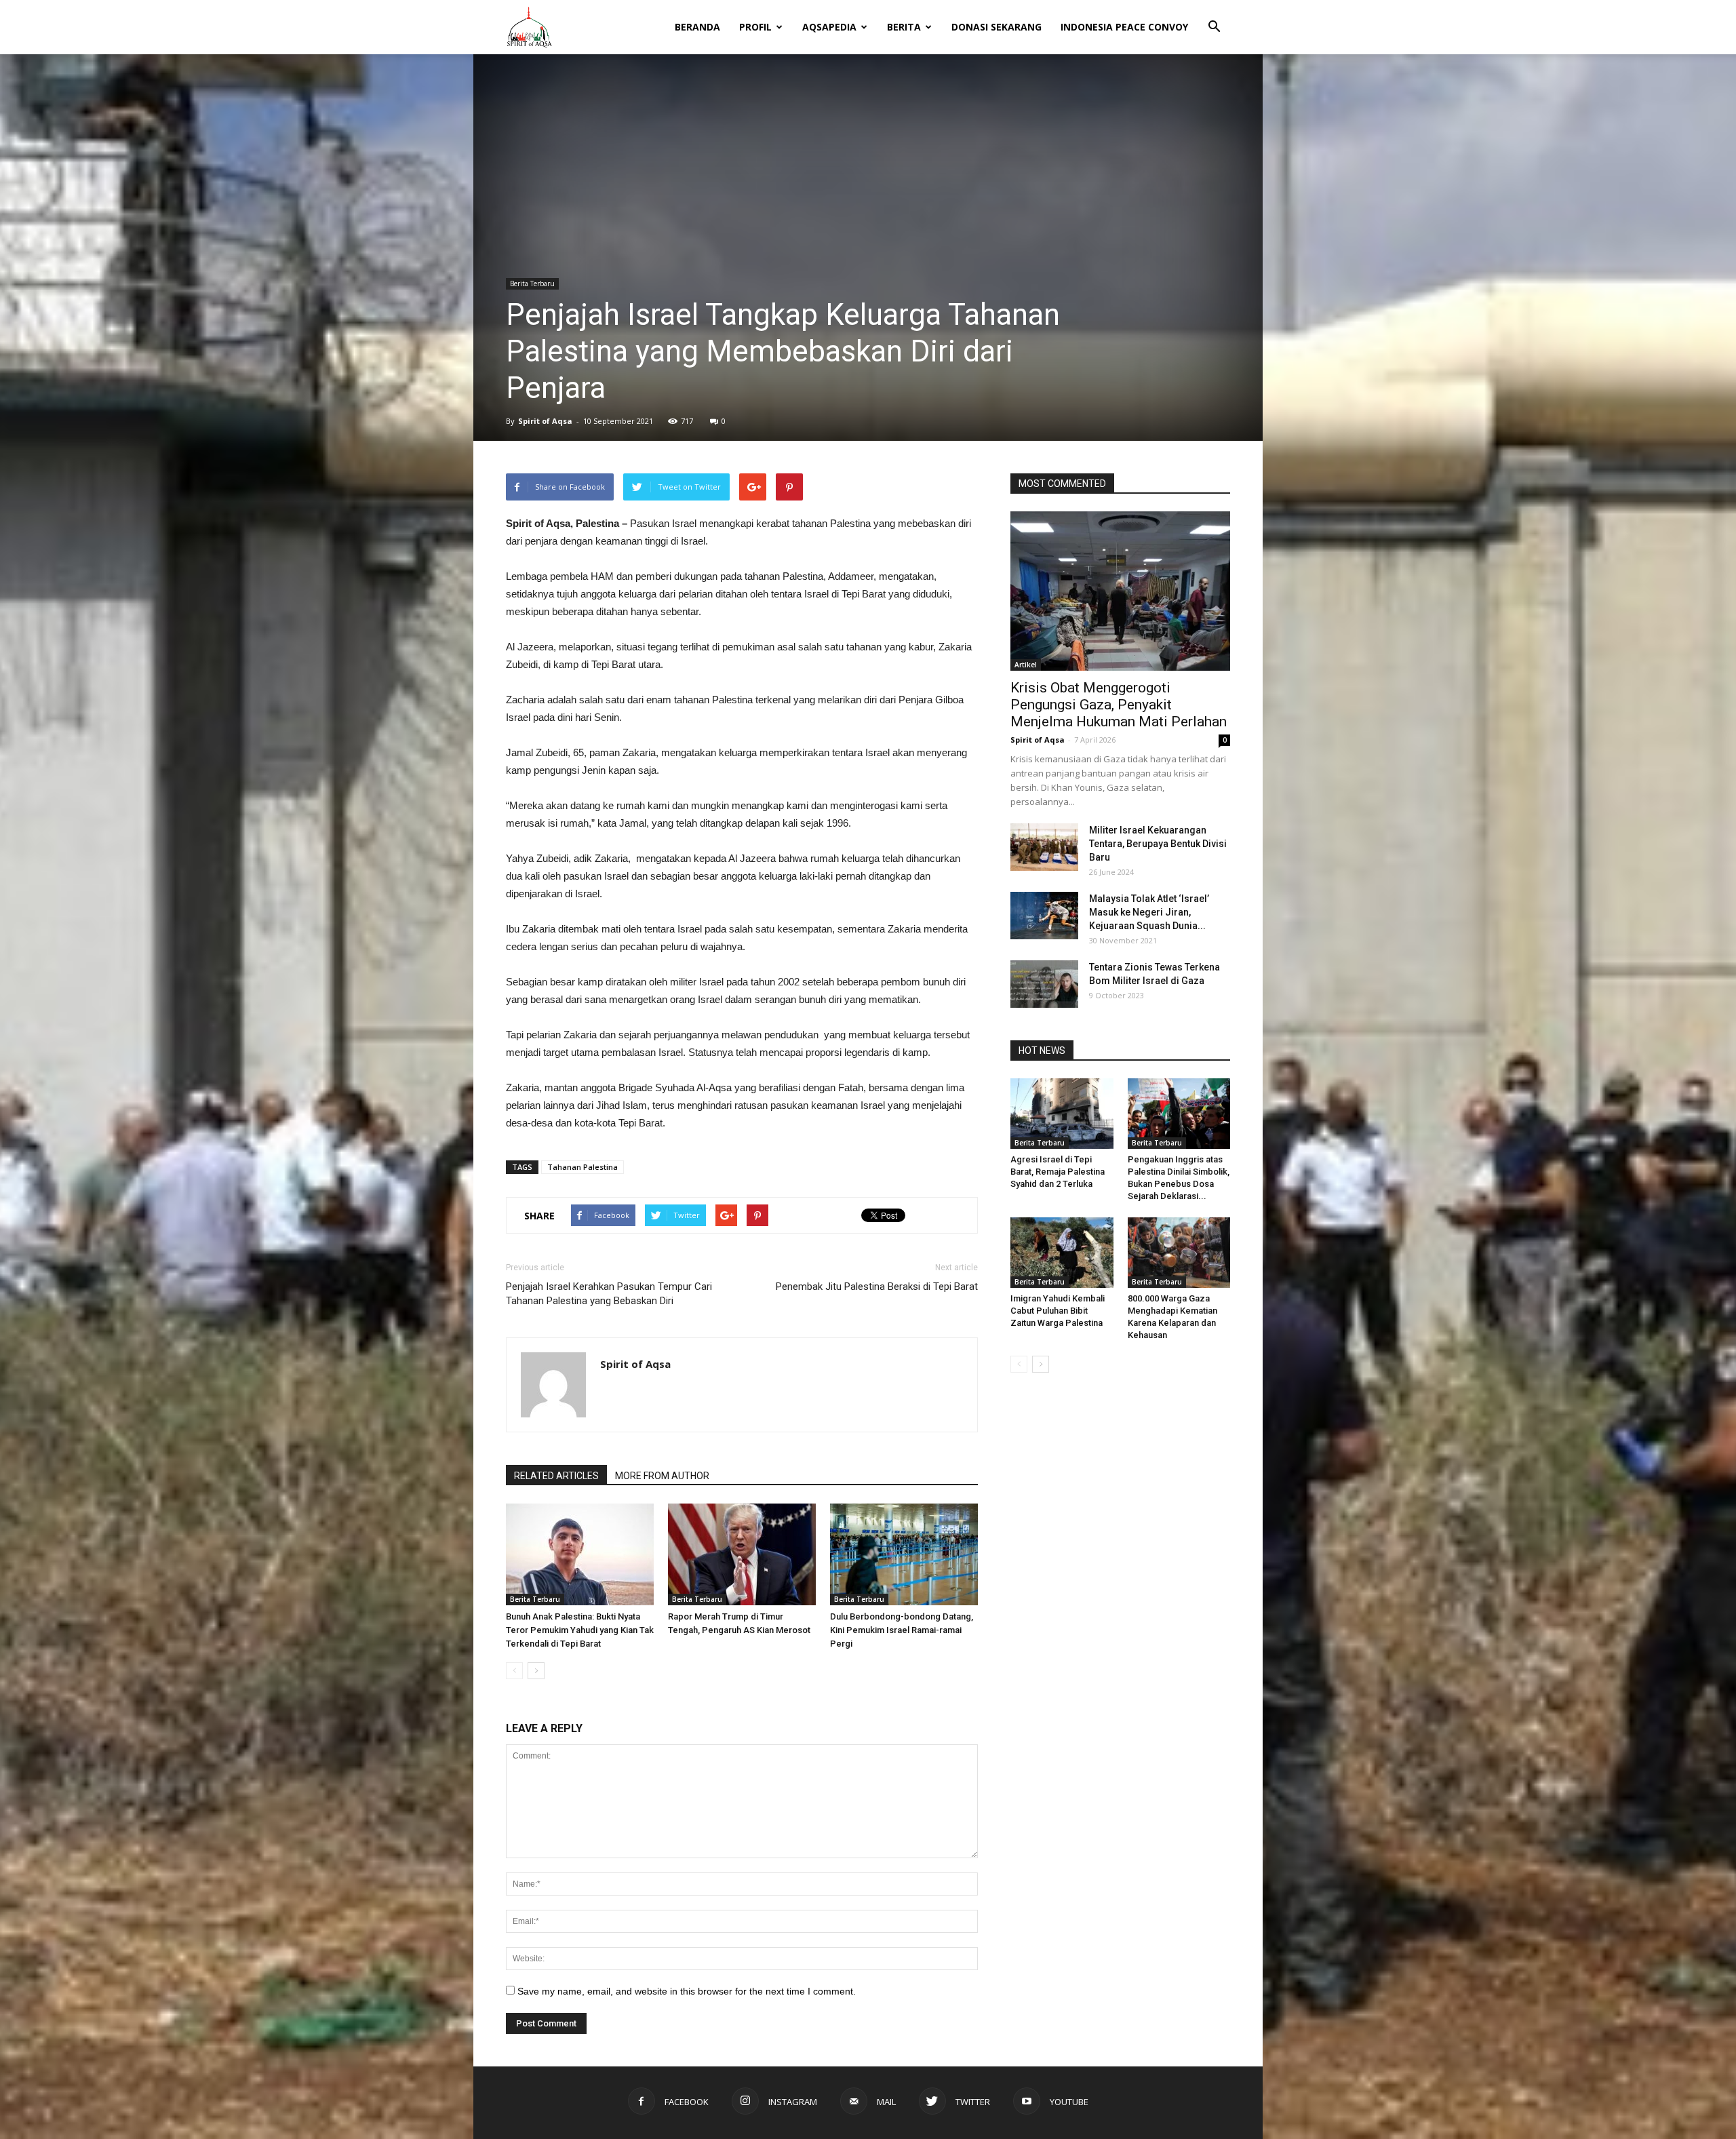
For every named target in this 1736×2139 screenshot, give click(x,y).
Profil (755, 27)
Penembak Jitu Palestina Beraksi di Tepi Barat (877, 1287)
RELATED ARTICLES (556, 1476)
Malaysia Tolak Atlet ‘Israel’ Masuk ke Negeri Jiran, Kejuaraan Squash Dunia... (1149, 912)
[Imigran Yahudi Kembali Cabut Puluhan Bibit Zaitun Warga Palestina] (1062, 1253)
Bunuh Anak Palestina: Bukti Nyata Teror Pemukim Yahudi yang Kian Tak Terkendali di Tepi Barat (580, 1630)
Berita (904, 27)
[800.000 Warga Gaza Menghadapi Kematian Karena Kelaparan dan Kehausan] (1179, 1253)
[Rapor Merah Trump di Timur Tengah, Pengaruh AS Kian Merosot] (742, 1554)
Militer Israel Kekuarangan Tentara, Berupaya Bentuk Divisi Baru (1158, 844)
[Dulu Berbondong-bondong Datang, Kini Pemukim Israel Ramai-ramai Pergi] (904, 1554)
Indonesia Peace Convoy (1124, 27)
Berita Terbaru (532, 283)
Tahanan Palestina (583, 1167)
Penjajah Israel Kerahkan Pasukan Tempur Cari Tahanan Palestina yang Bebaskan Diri (609, 1294)
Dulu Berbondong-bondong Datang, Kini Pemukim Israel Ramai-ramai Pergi (902, 1630)
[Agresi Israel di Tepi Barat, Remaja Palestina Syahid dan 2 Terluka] (1062, 1114)
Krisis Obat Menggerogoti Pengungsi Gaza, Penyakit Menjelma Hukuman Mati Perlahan (1119, 705)
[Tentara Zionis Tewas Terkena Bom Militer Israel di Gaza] (1044, 984)
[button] (1214, 18)
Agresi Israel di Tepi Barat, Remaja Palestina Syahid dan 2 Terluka (1058, 1172)
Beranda (697, 27)
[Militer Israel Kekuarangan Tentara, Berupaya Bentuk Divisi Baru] (1044, 847)
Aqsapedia (829, 27)
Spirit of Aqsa (545, 421)
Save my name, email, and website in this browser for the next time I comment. (687, 1991)
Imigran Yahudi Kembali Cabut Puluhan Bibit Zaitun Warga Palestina (1058, 1311)
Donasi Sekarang (997, 27)
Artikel (1026, 665)
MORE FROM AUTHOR (662, 1476)
